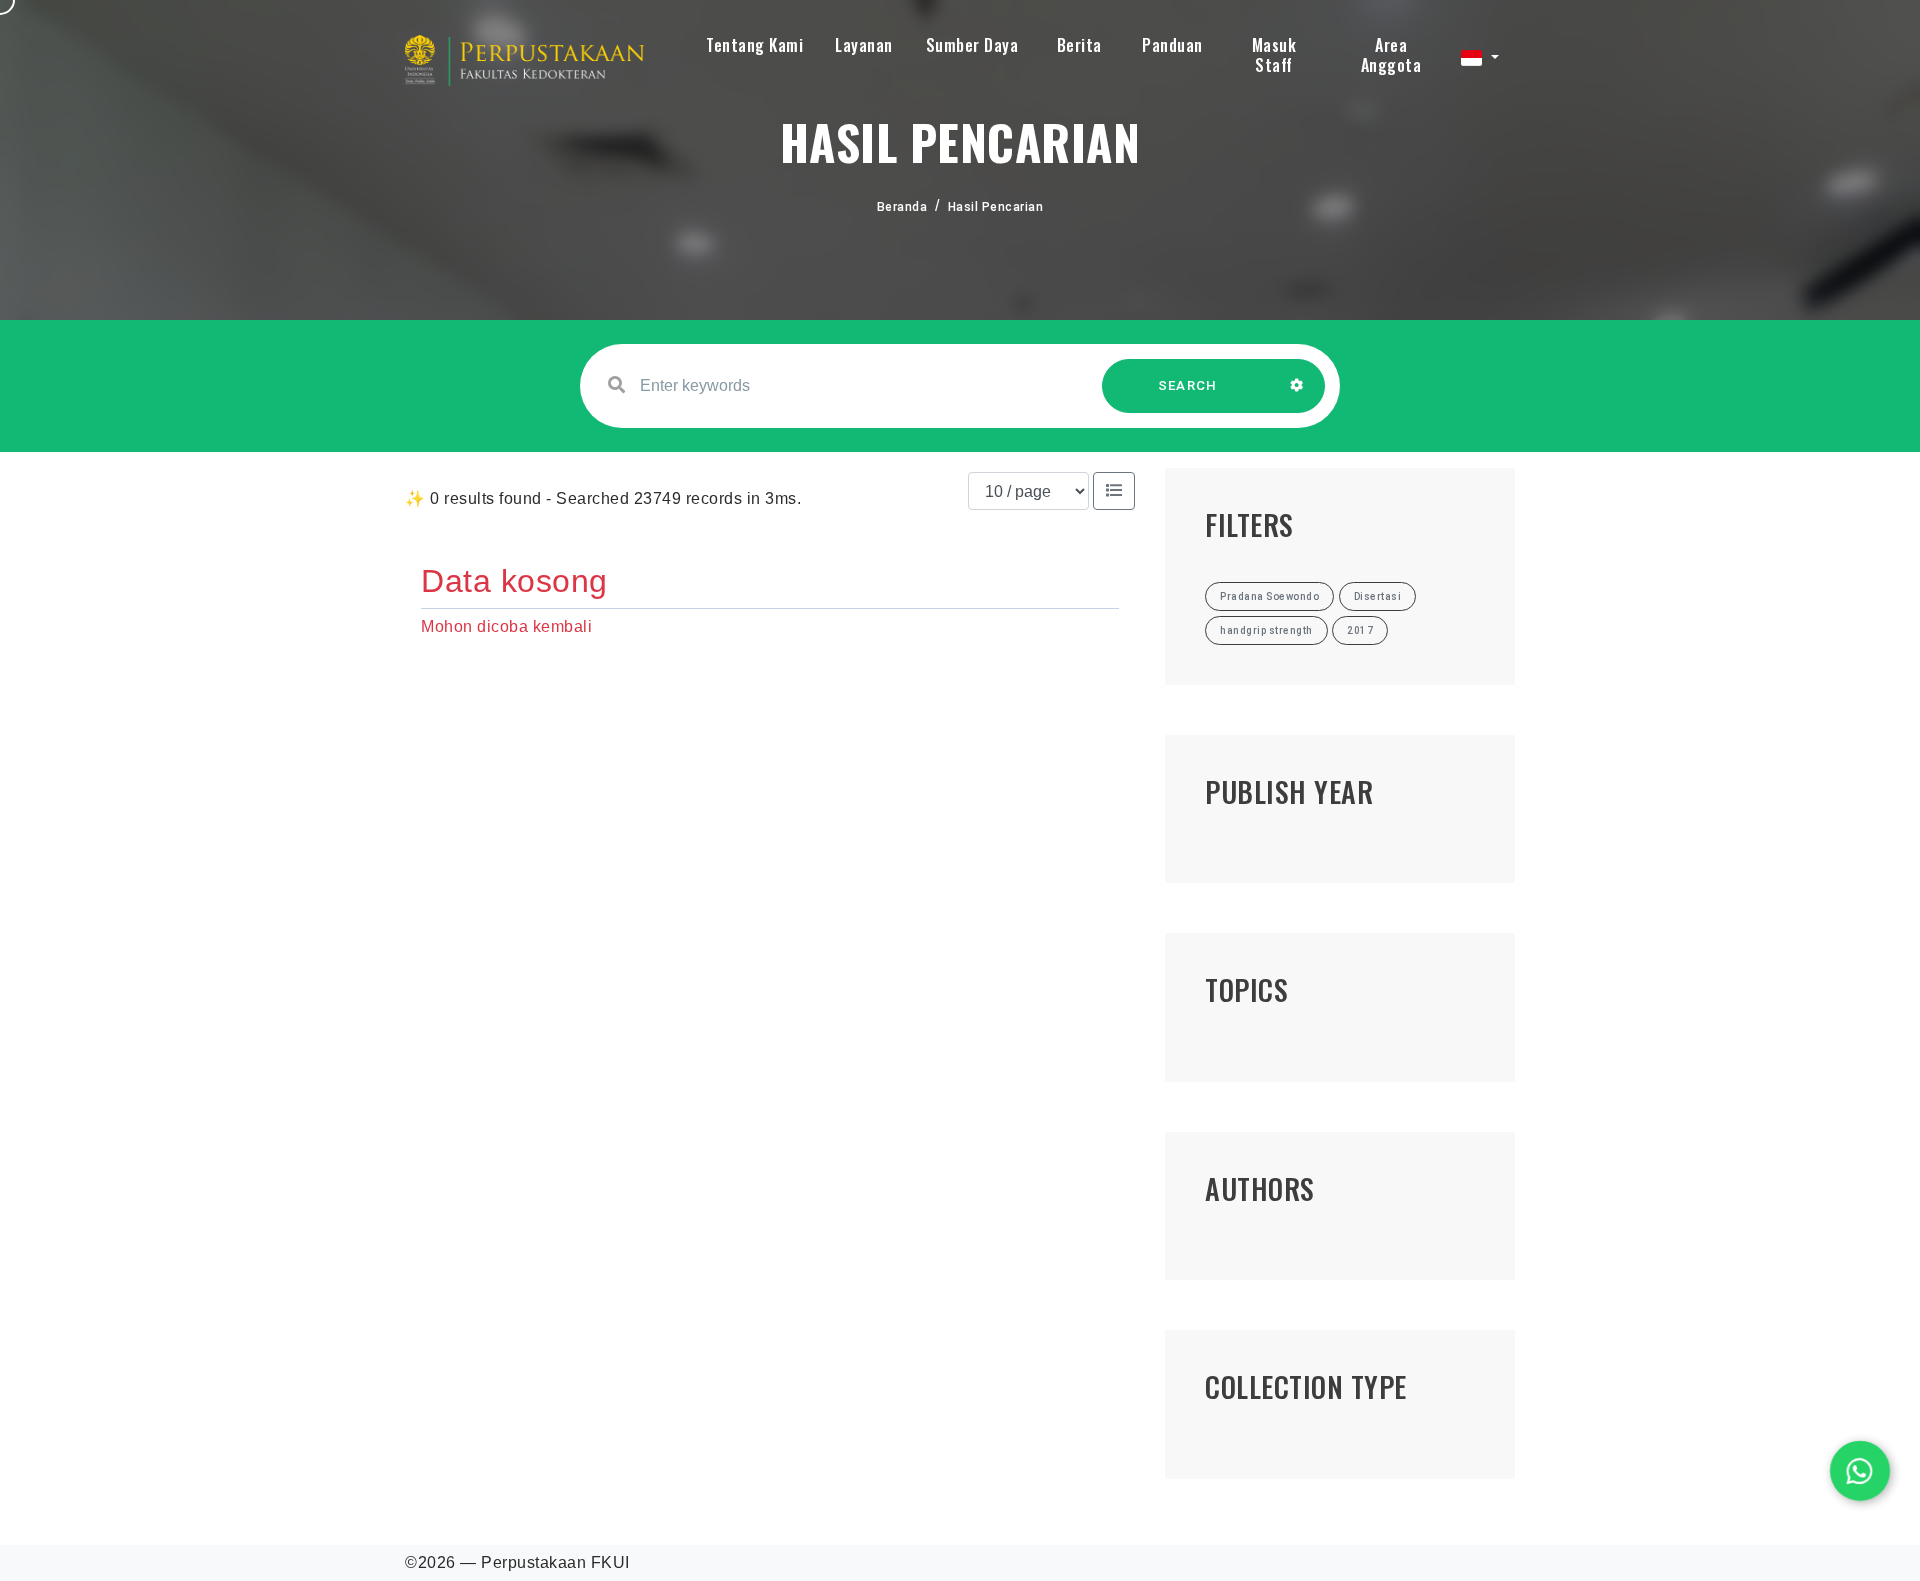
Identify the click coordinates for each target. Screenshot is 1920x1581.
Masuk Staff (1274, 55)
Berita (1079, 45)
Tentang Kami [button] (754, 45)
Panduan (1172, 45)
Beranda (902, 207)
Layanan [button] (864, 45)
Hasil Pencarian (996, 207)
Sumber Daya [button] (972, 45)
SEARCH (1188, 385)
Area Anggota (1391, 55)
